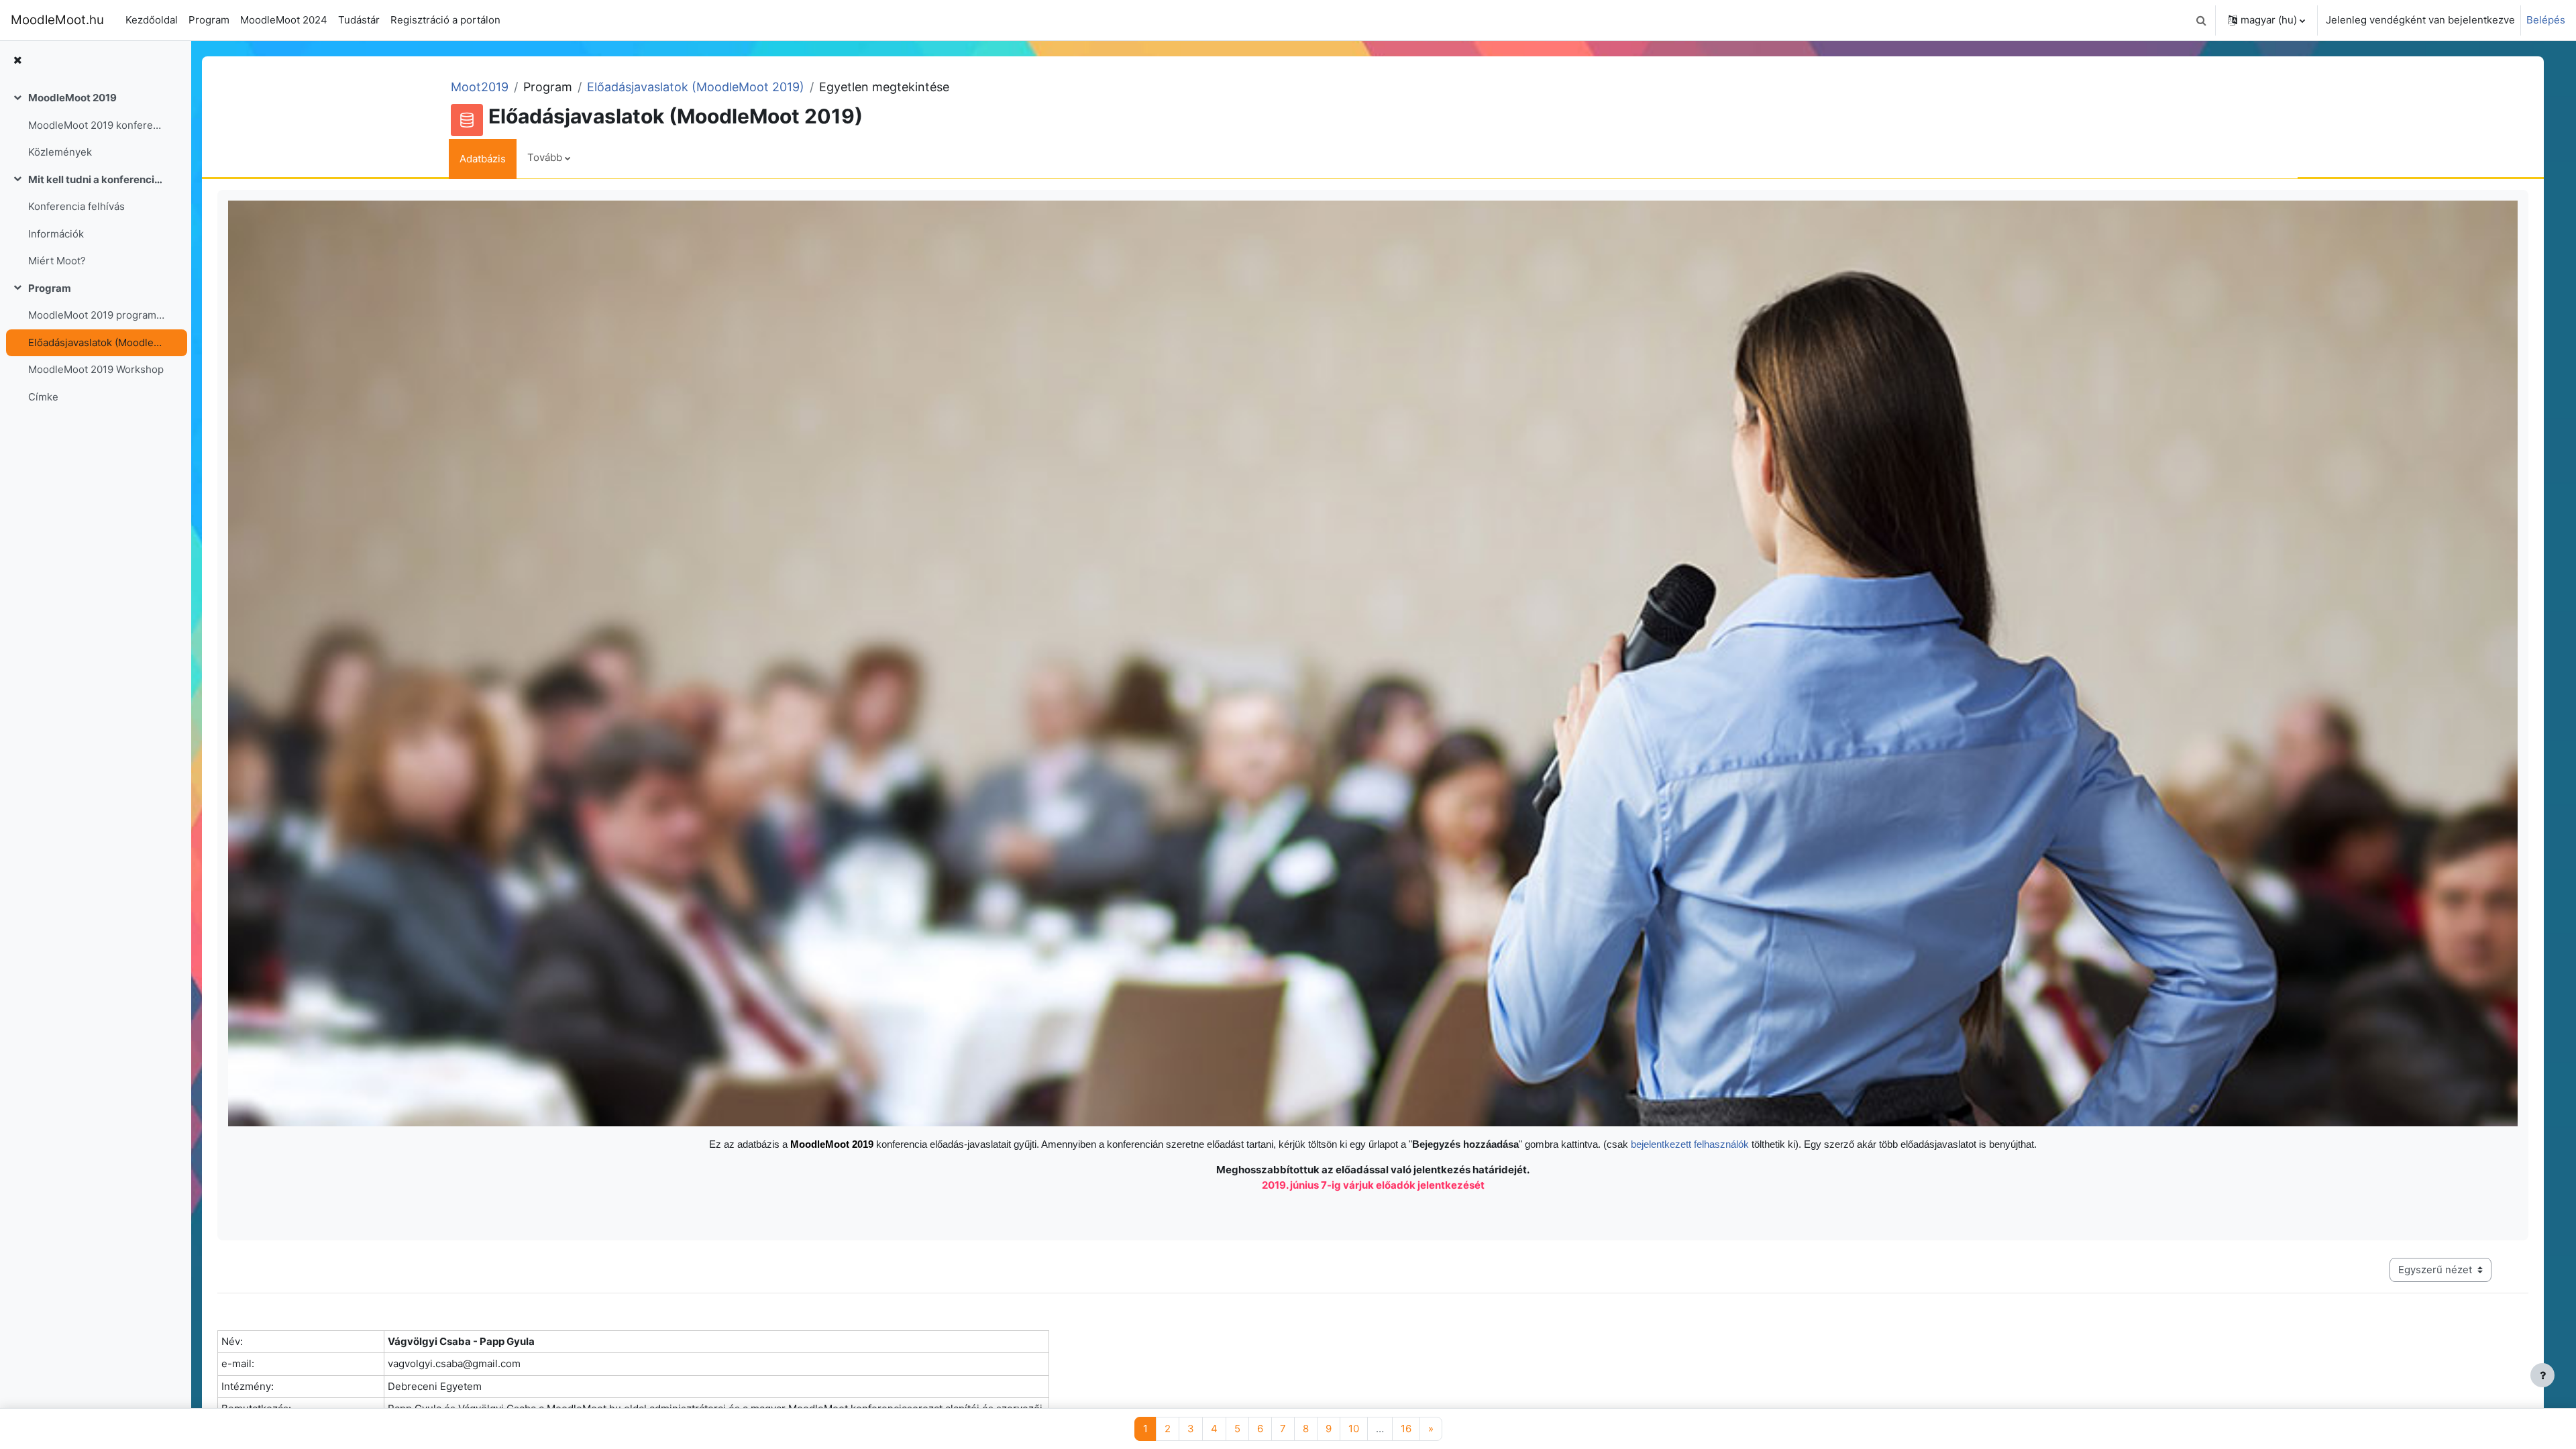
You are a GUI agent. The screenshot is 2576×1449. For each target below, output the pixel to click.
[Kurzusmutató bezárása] (17, 61)
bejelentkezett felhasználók (1691, 1144)
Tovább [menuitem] (545, 157)
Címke (43, 397)
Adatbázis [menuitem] (483, 159)
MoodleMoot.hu (57, 20)
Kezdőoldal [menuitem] (152, 20)
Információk (56, 234)
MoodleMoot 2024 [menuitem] (284, 20)
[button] (2201, 20)
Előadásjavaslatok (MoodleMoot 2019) (96, 342)
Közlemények (60, 152)
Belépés (2546, 20)
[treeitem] (95, 125)
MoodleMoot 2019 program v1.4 (96, 315)
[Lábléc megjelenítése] (2542, 1375)
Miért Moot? (57, 261)
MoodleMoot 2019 (72, 98)
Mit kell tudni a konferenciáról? (96, 179)
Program (50, 288)
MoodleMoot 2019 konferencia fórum (96, 125)
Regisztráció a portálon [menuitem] (445, 20)
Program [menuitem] (209, 20)
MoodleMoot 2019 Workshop (96, 369)
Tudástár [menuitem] (359, 20)
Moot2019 (480, 87)
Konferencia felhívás (76, 206)
